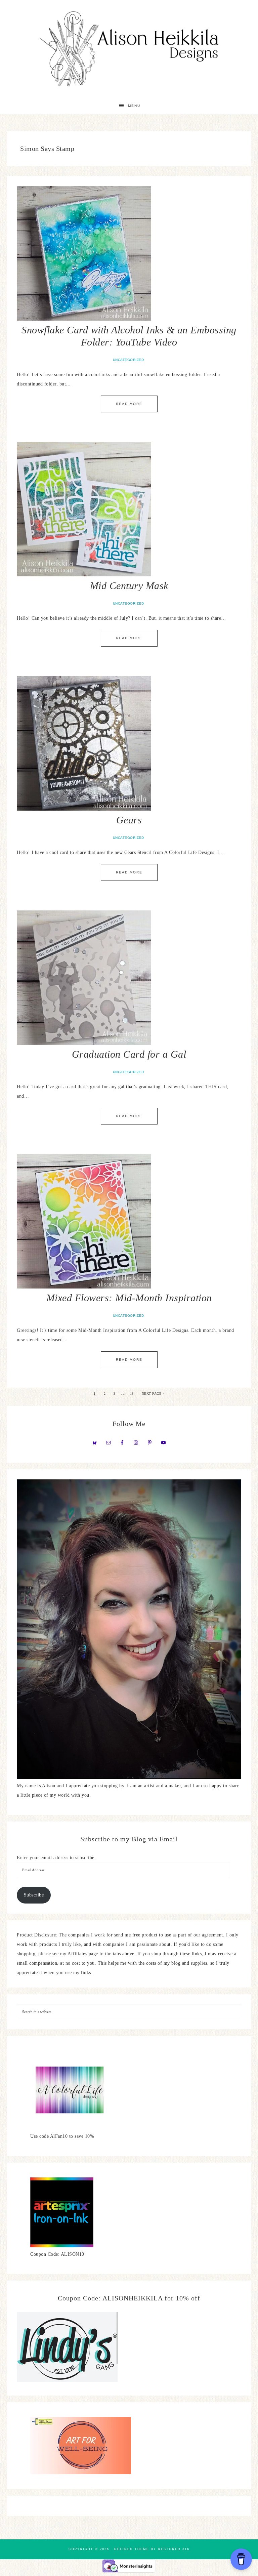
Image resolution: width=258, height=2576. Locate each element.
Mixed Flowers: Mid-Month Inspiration (129, 1298)
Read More (129, 404)
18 (132, 1394)
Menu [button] (134, 106)
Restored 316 (174, 2549)
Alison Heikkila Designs (129, 49)
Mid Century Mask (129, 586)
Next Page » (153, 1394)
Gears (129, 820)
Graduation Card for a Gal (129, 1054)
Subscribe (34, 1895)
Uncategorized (128, 360)
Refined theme (132, 2549)
